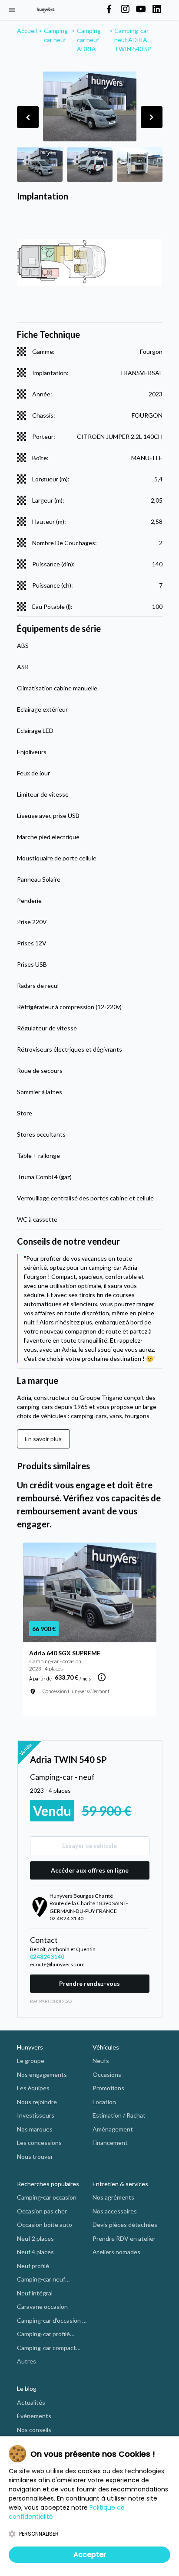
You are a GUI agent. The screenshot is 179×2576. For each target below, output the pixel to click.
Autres (27, 2361)
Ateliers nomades (116, 2252)
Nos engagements (42, 2074)
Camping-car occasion (47, 2197)
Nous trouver (35, 2156)
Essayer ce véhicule (89, 1845)
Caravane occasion (42, 2306)
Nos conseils (34, 2430)
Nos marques (35, 2129)
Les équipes (33, 2088)
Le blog (27, 2388)
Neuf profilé (33, 2266)
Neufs (101, 2061)
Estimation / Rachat (119, 2115)
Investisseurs (36, 2115)
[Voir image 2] (90, 165)
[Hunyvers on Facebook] (109, 10)
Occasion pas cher (42, 2211)
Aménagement (113, 2129)
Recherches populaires (48, 2184)
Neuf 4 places (35, 2252)
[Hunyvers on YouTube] (141, 10)
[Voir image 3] (140, 165)
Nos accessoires (115, 2211)
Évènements (34, 2416)
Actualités (31, 2402)
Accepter (90, 2555)
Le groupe (31, 2061)
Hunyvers (30, 2047)
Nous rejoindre (37, 2102)
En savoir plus (43, 1439)
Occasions (107, 2074)
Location (104, 2102)
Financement (110, 2143)
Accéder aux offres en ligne (90, 1870)
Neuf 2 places (35, 2238)
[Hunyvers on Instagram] (125, 10)
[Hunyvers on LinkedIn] (157, 10)
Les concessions (39, 2143)
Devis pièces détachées (125, 2225)
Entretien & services (120, 2184)
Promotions (108, 2088)
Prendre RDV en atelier (124, 2238)
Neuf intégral (35, 2293)
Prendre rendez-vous (89, 1983)
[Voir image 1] (40, 165)
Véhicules (106, 2047)
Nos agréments (113, 2197)
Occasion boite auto (45, 2225)
